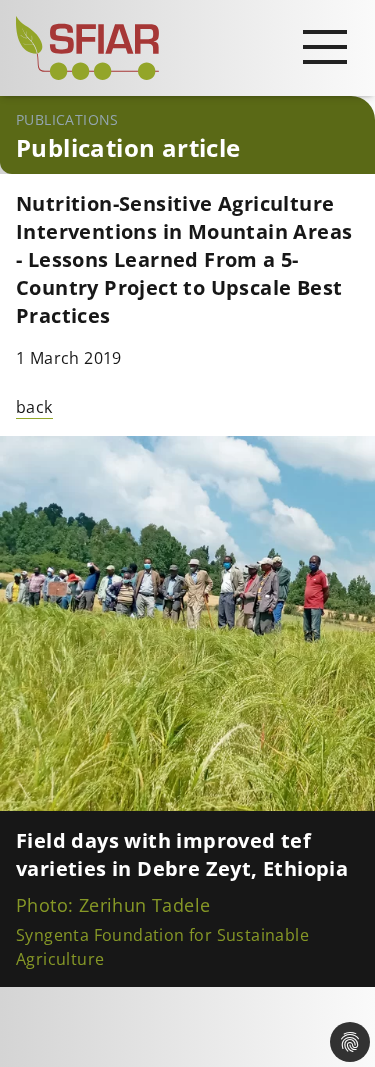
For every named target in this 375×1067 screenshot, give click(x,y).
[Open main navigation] (325, 46)
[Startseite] (187, 48)
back (34, 407)
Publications (67, 119)
